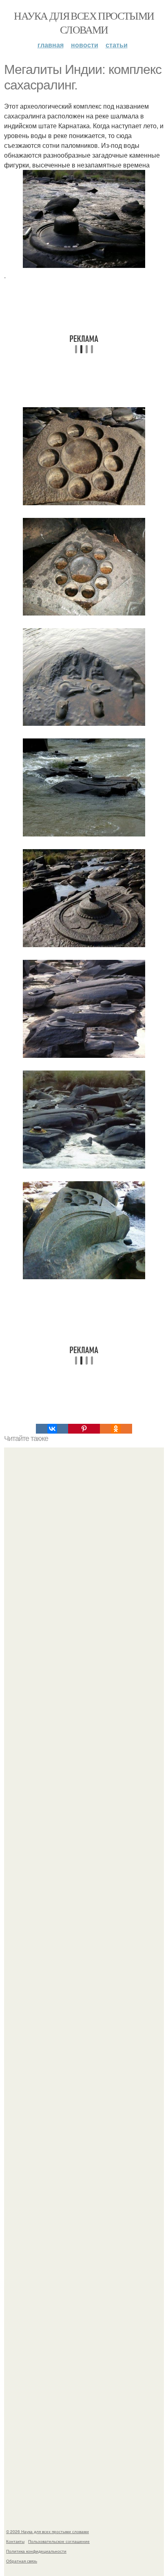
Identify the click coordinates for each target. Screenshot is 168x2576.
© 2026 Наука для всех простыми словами (48, 2531)
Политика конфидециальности (36, 2551)
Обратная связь (22, 2561)
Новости (85, 45)
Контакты (15, 2541)
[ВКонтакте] (52, 1429)
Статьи (117, 45)
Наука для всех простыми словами (84, 22)
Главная (51, 45)
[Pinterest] (84, 1429)
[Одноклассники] (116, 1429)
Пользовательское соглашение (59, 2541)
